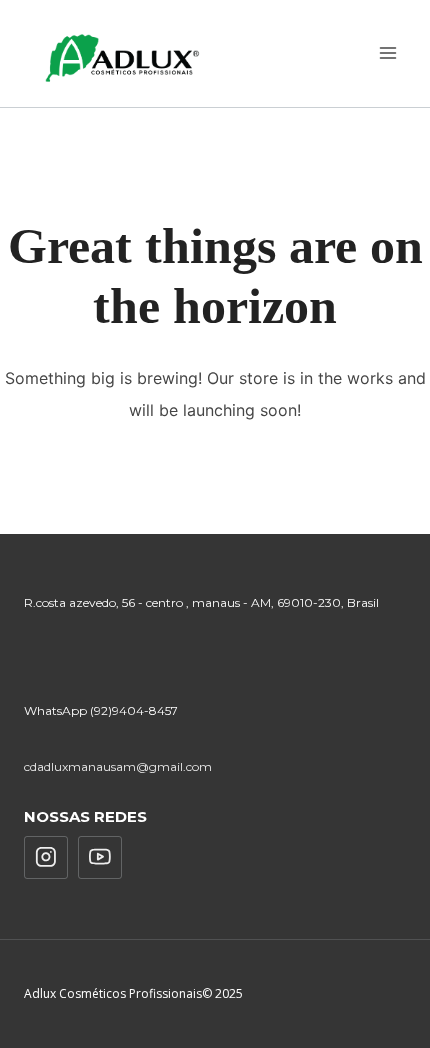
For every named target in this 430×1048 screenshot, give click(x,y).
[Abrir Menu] (387, 53)
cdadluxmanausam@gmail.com (118, 766)
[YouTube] (100, 858)
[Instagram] (46, 858)
